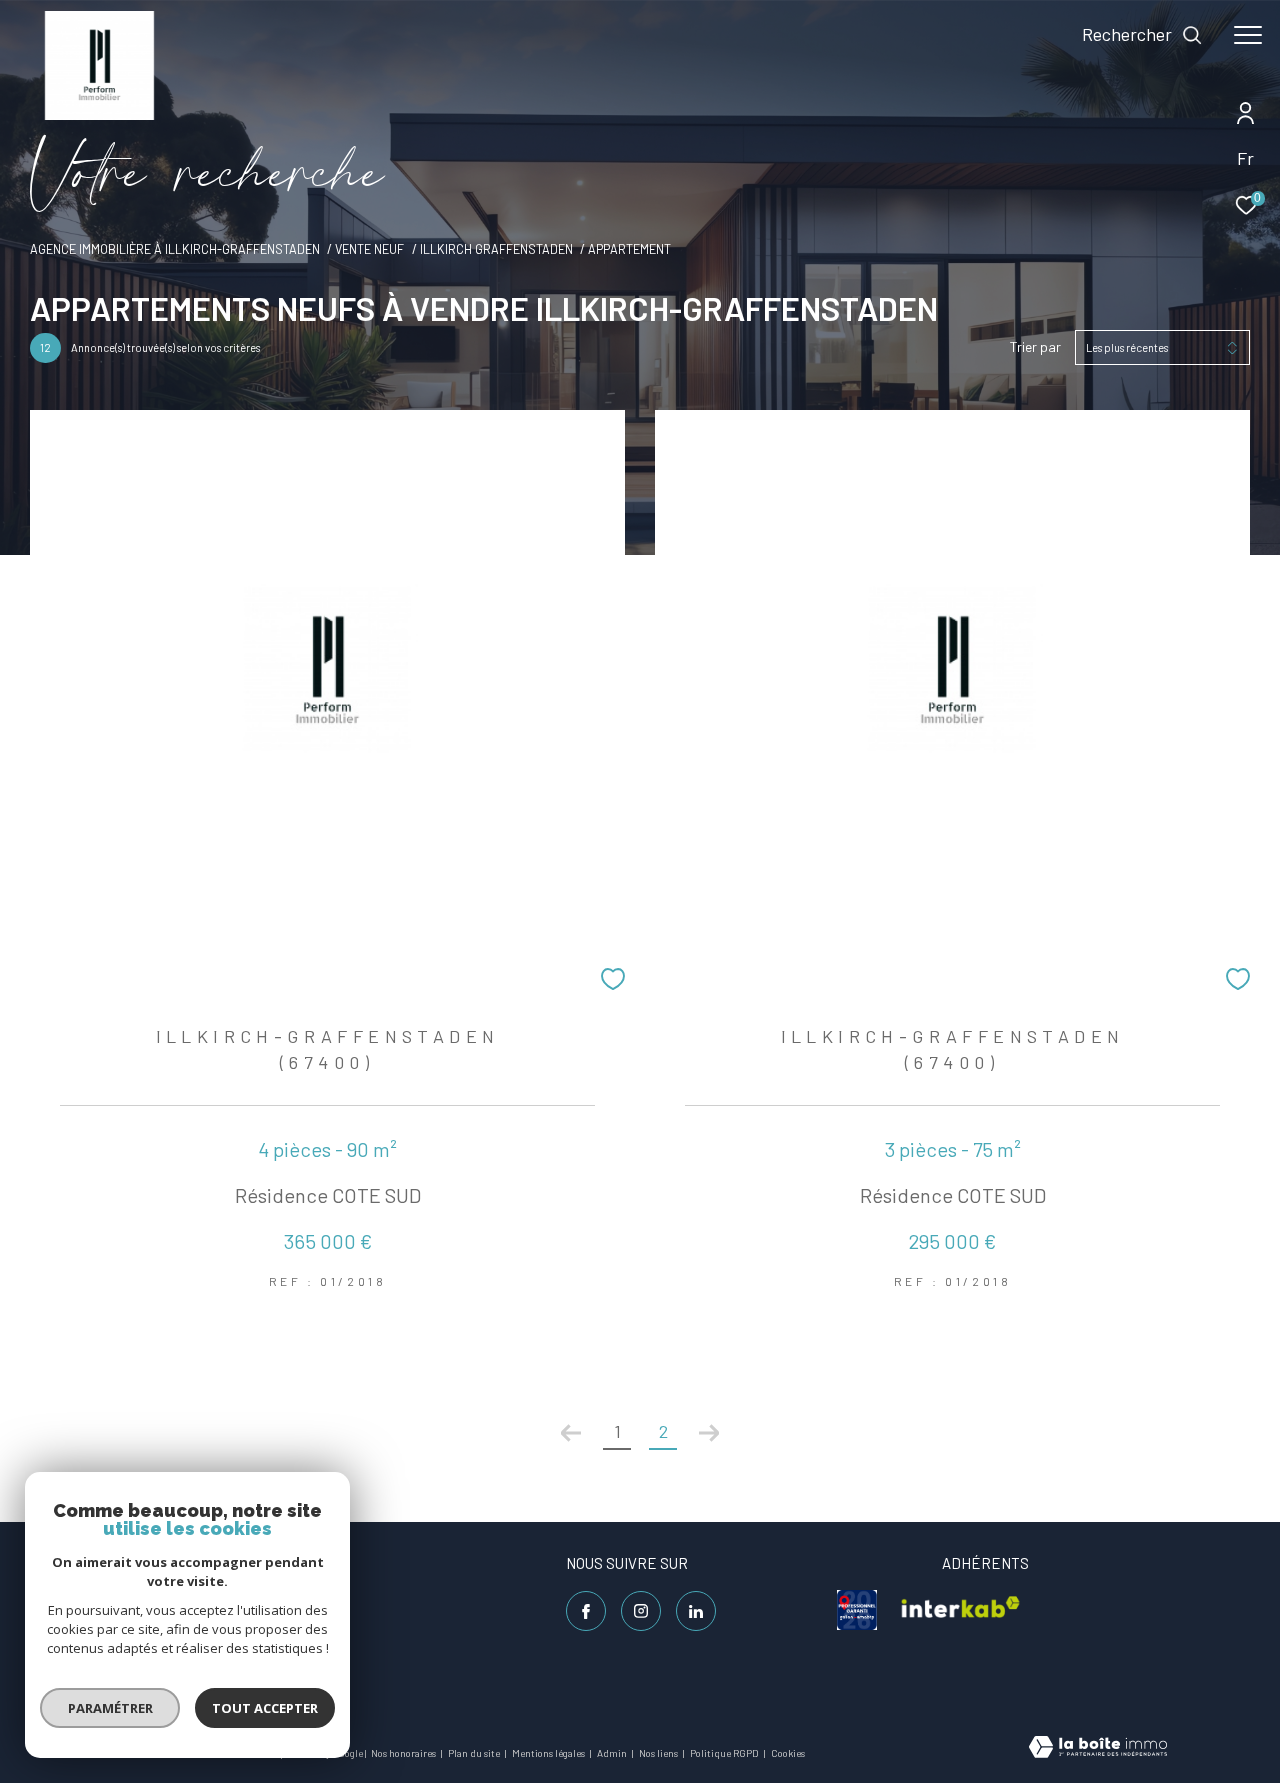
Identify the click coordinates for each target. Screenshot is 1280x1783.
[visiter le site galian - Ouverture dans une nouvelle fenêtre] (857, 1610)
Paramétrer (110, 1708)
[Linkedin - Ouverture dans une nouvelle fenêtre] (696, 1611)
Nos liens (659, 1753)
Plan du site (475, 1753)
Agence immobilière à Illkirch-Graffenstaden (175, 249)
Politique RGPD (724, 1753)
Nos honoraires (404, 1753)
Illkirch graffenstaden (496, 249)
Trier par (1035, 347)
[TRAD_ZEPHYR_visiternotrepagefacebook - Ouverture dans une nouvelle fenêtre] (586, 1611)
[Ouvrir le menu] (1248, 35)
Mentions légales (549, 1753)
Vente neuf (369, 249)
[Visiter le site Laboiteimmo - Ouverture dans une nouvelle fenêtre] (1098, 1748)
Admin (613, 1753)
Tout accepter (265, 1708)
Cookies (788, 1753)
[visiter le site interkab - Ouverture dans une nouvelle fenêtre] (960, 1610)
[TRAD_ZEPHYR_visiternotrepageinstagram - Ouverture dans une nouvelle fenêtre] (641, 1611)
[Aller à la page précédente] (571, 1433)
